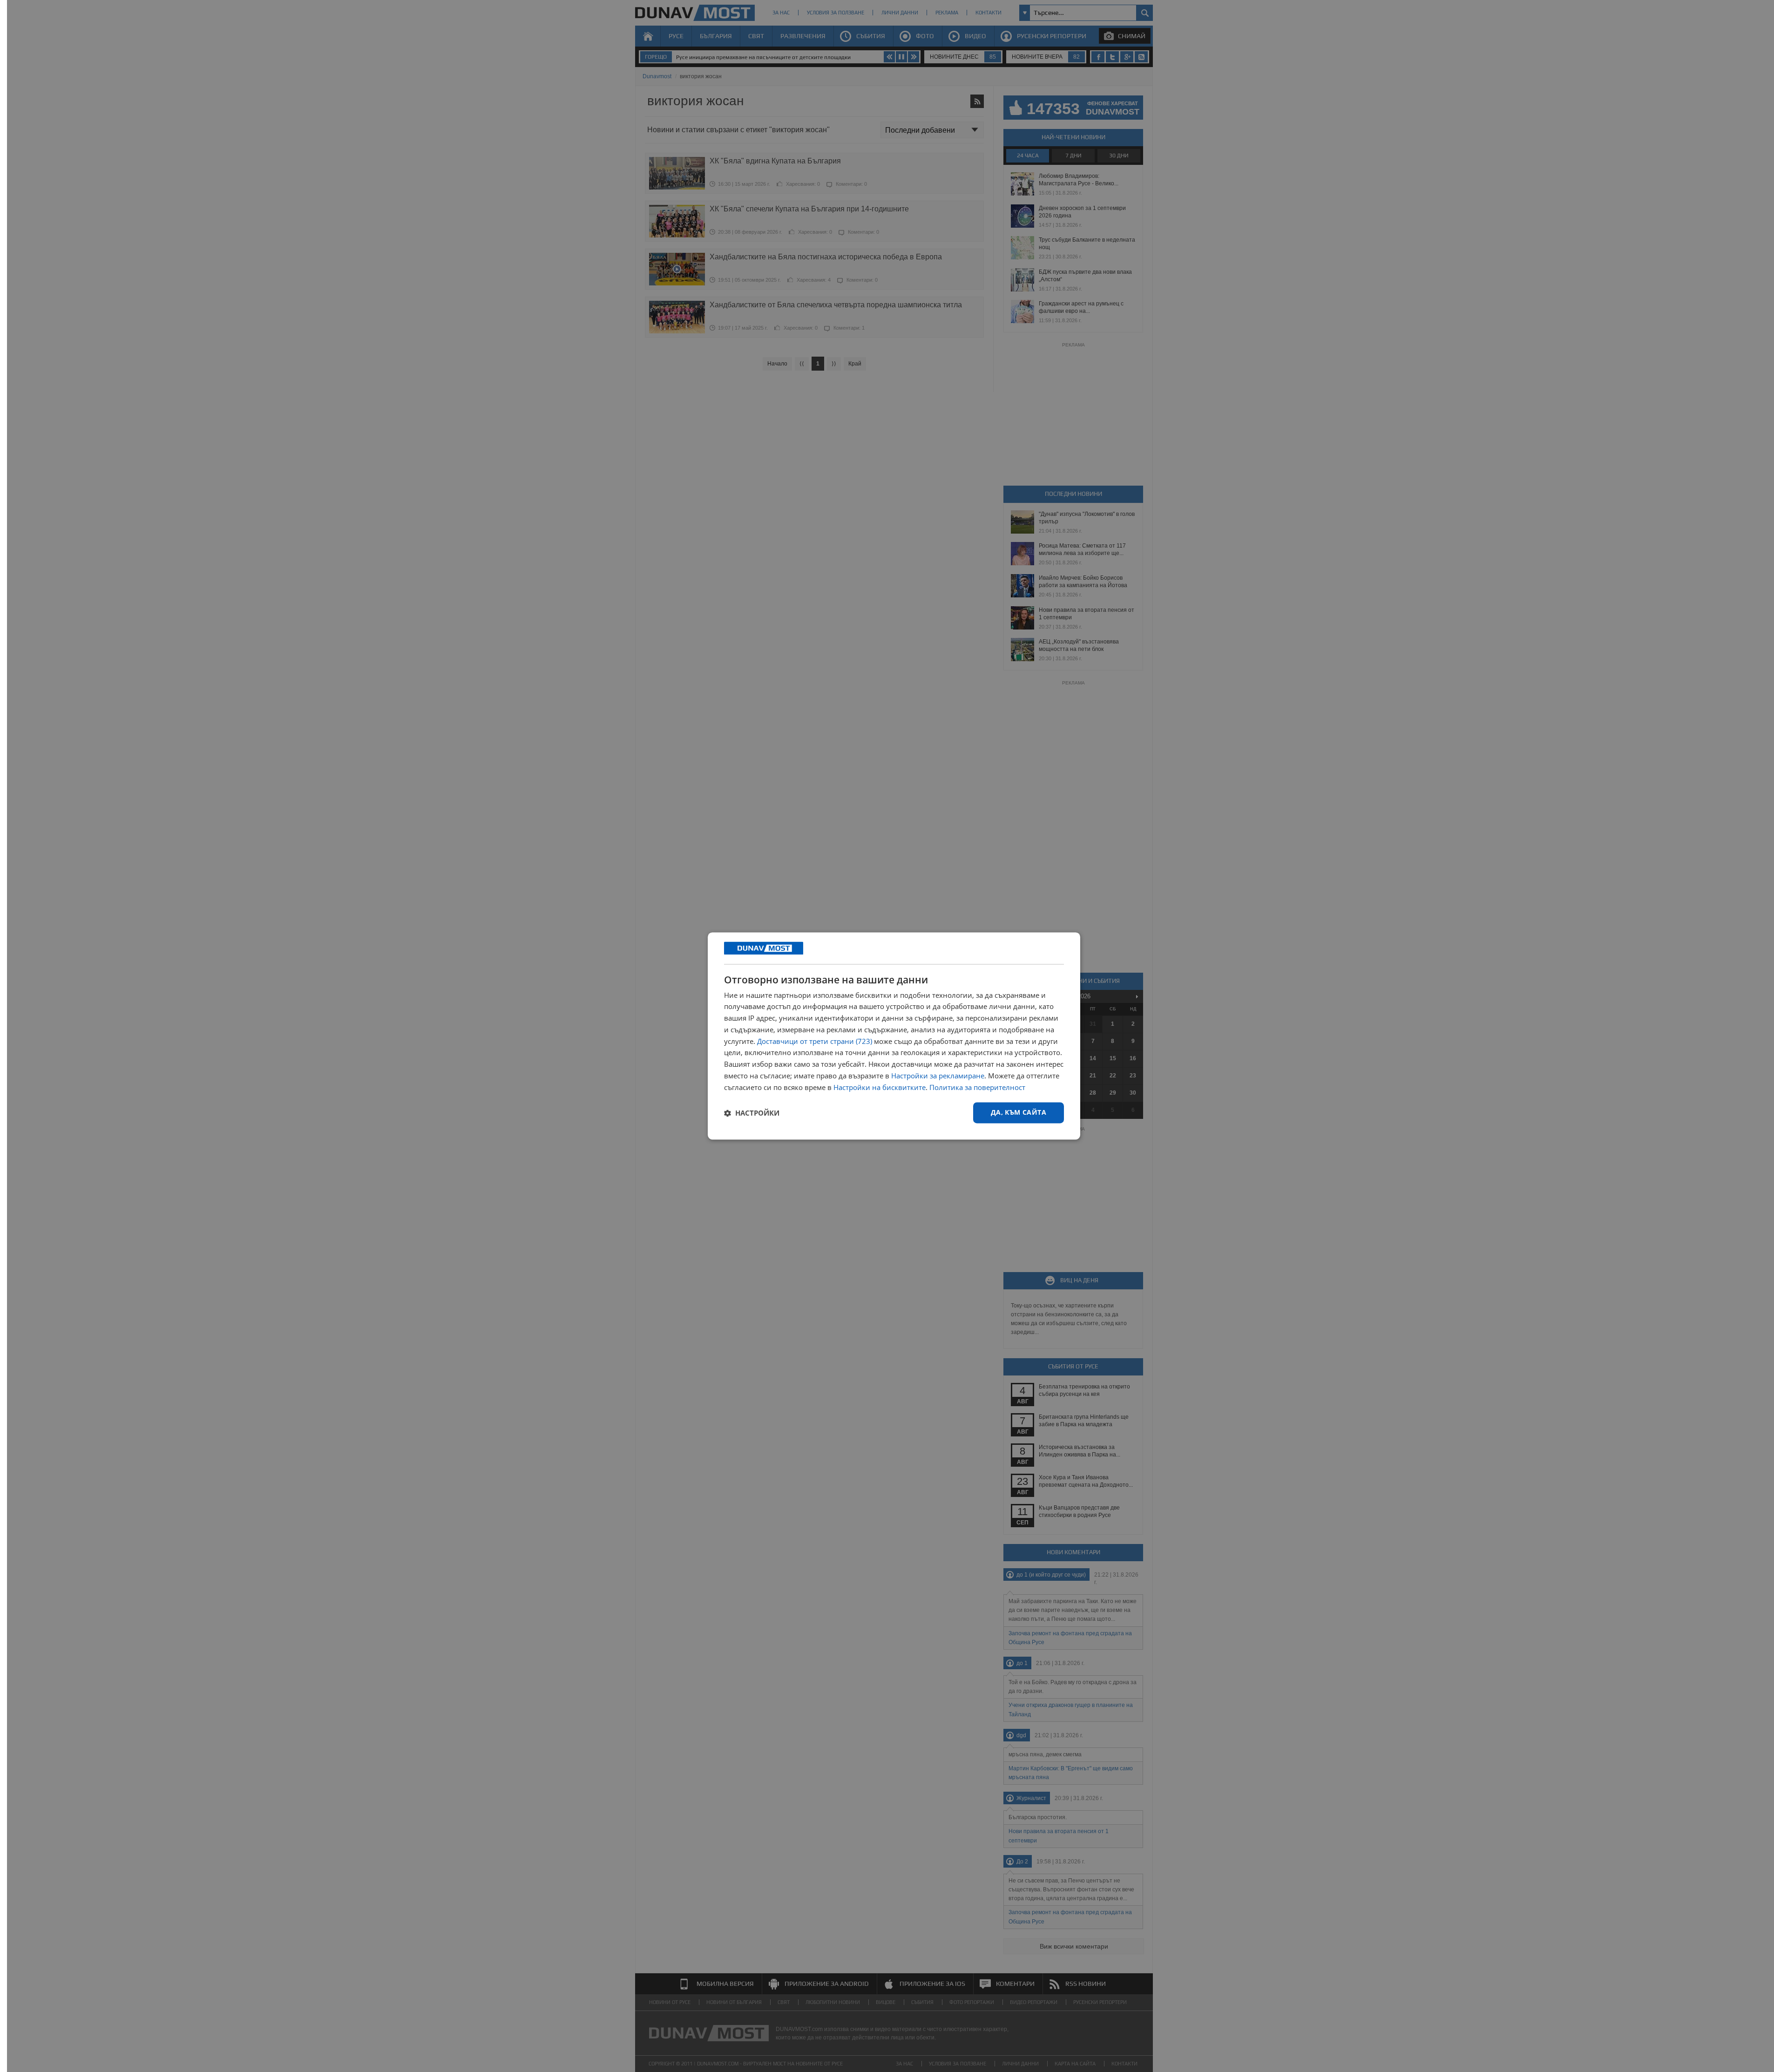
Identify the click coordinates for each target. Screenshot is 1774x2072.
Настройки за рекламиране (938, 1076)
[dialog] (894, 1036)
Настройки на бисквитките (880, 1087)
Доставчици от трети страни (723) (815, 1041)
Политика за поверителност (977, 1087)
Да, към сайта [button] (1019, 1113)
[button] (752, 1113)
